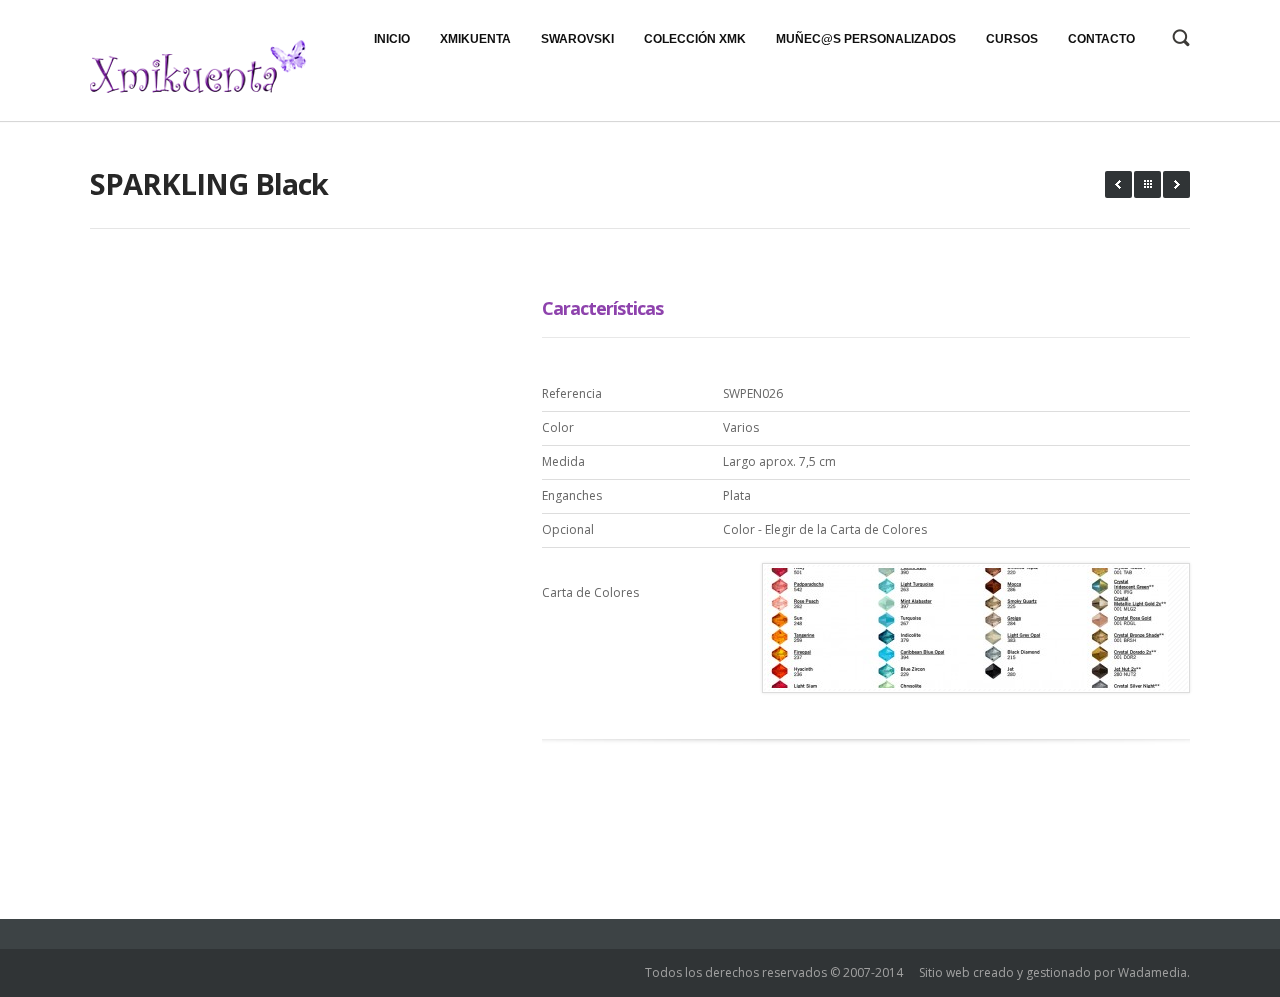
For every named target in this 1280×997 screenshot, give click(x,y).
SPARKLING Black (209, 183)
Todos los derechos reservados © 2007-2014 (774, 972)
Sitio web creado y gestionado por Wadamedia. (1054, 972)
